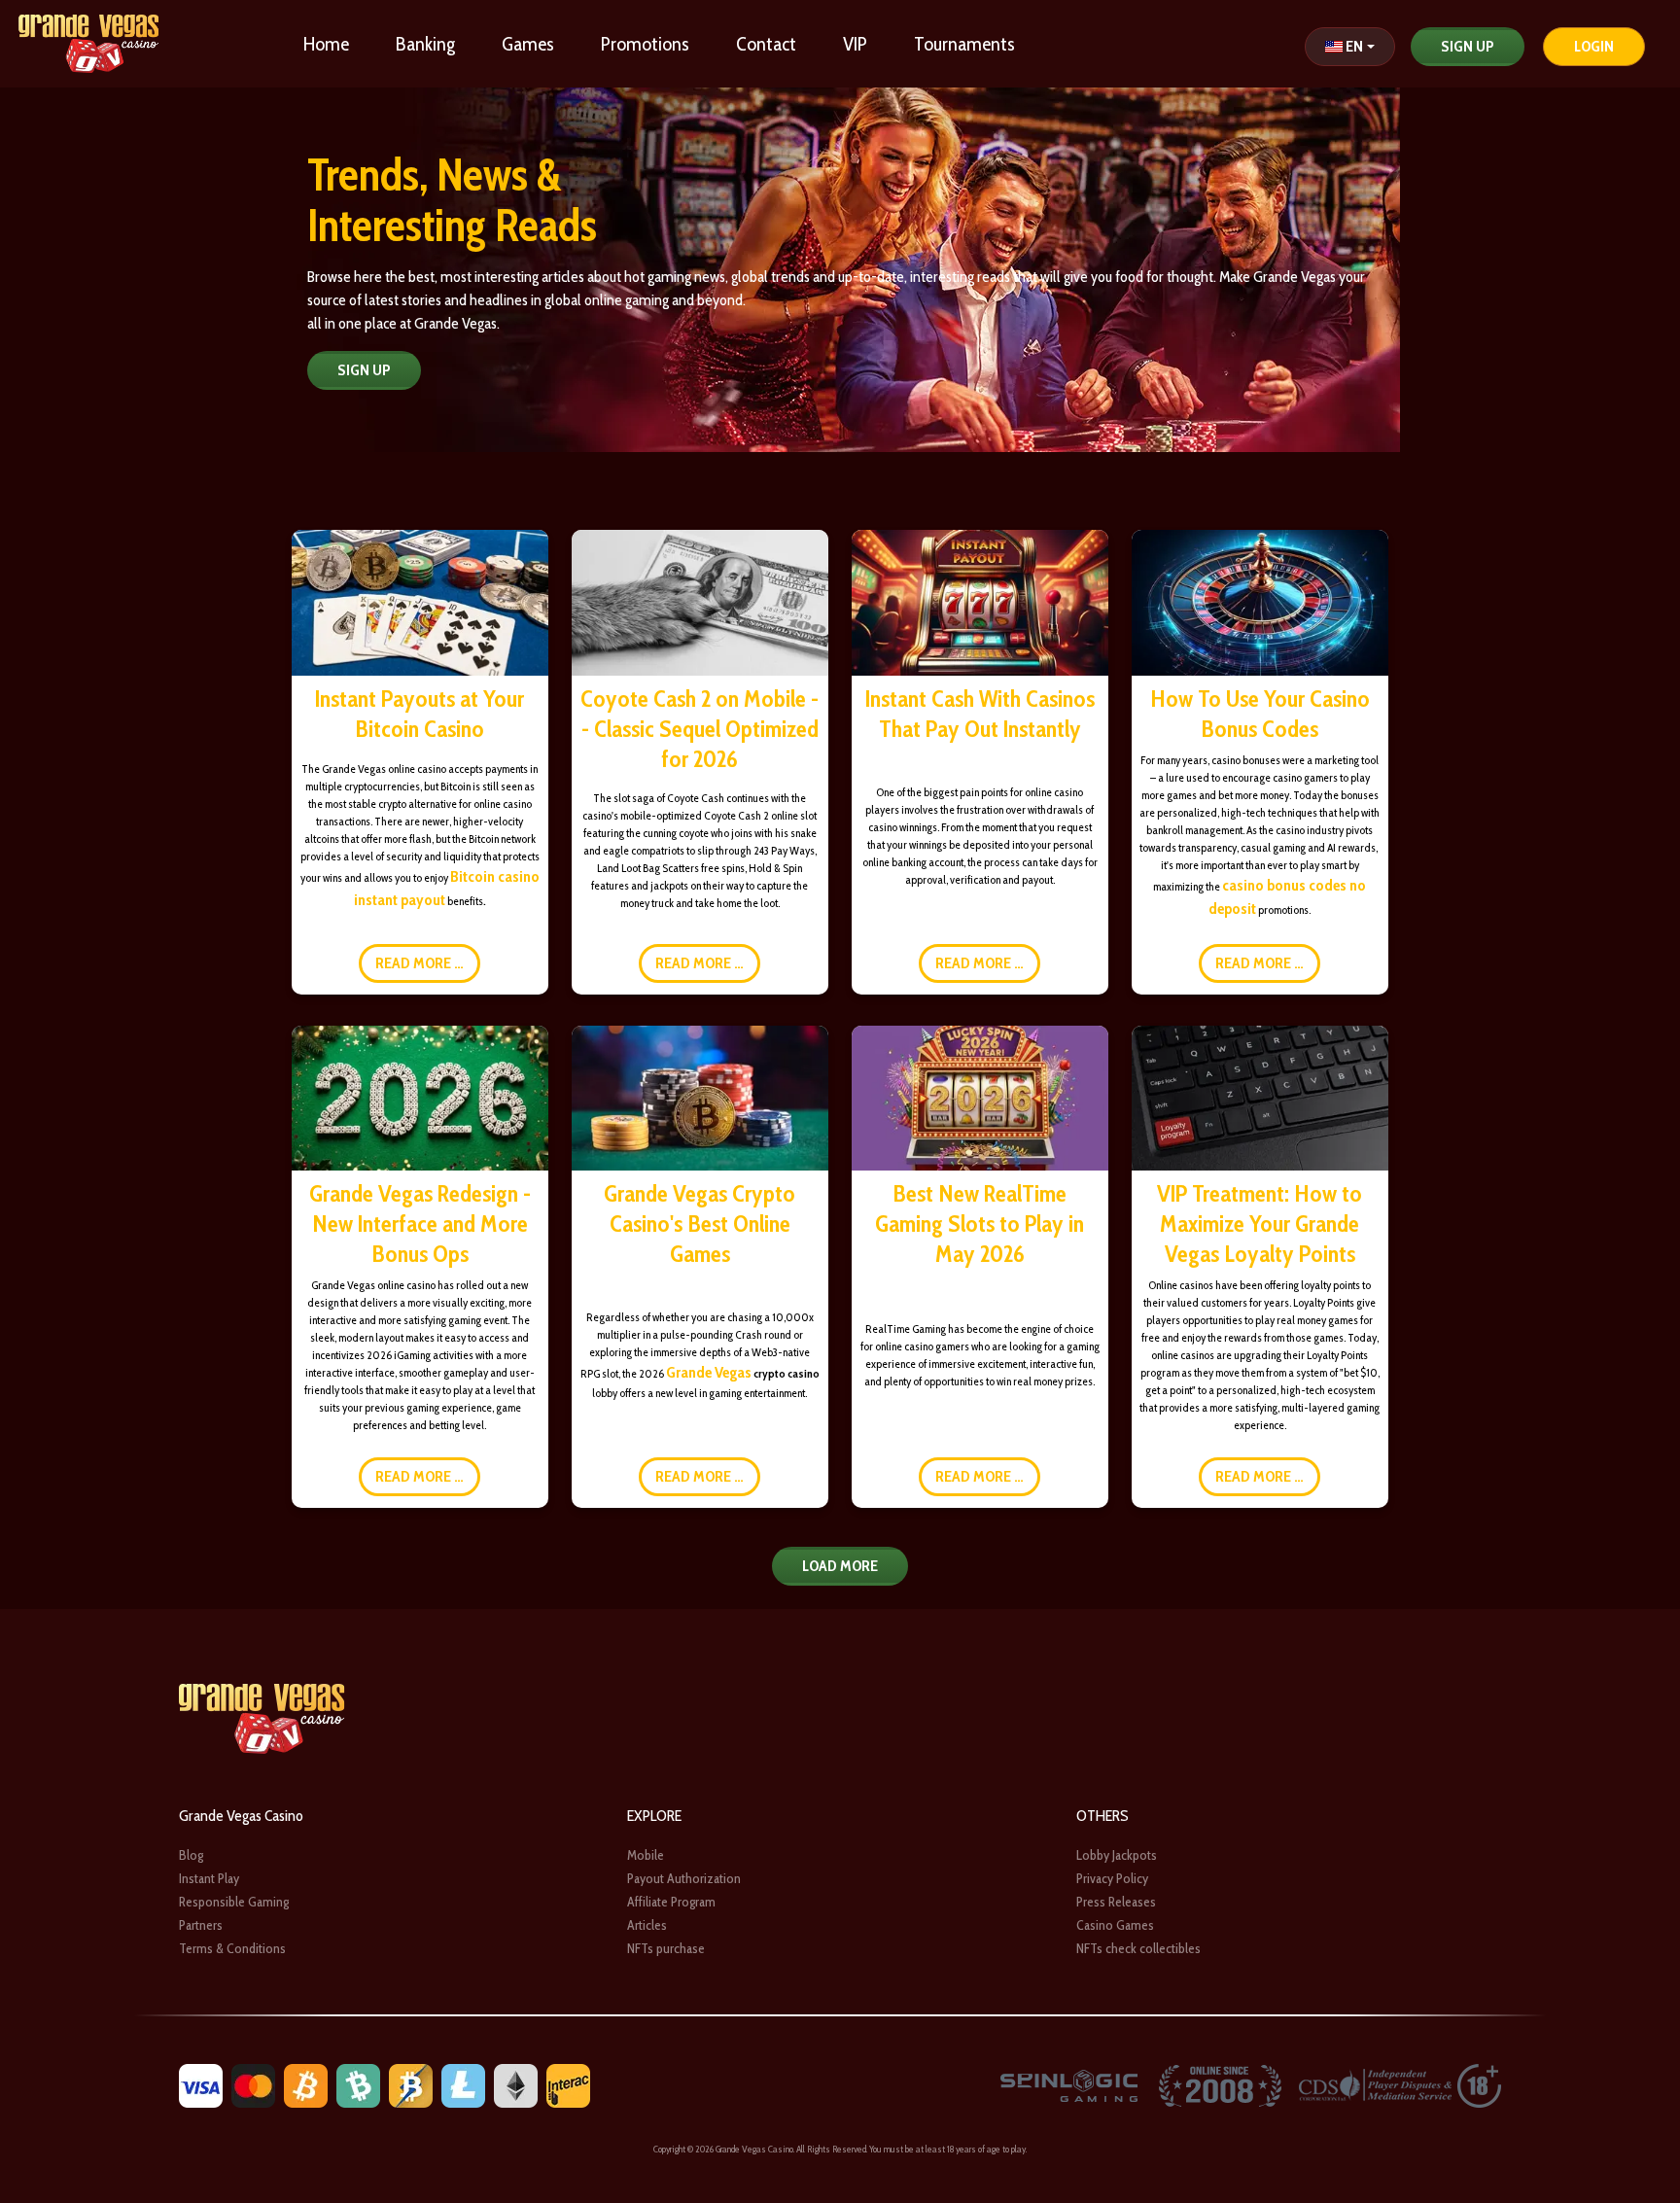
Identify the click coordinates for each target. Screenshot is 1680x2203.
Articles (647, 1925)
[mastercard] (253, 2085)
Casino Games (1115, 1925)
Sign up (364, 370)
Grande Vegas (709, 1372)
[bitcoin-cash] (358, 2085)
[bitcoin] (306, 2085)
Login (1594, 46)
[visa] (201, 2085)
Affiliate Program (671, 1902)
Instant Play (209, 1878)
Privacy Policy (1112, 1878)
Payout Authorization (684, 1878)
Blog (191, 1855)
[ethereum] (516, 2085)
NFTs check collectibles (1138, 1948)
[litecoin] (463, 2085)
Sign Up (1468, 46)
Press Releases (1116, 1902)
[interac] (568, 2085)
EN (1354, 46)
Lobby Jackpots (1117, 1855)
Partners (201, 1925)
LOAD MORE (840, 1566)
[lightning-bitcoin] (411, 2085)
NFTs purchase (666, 1948)
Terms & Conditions (232, 1948)
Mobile (646, 1855)
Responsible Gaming (234, 1902)
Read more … (420, 963)
